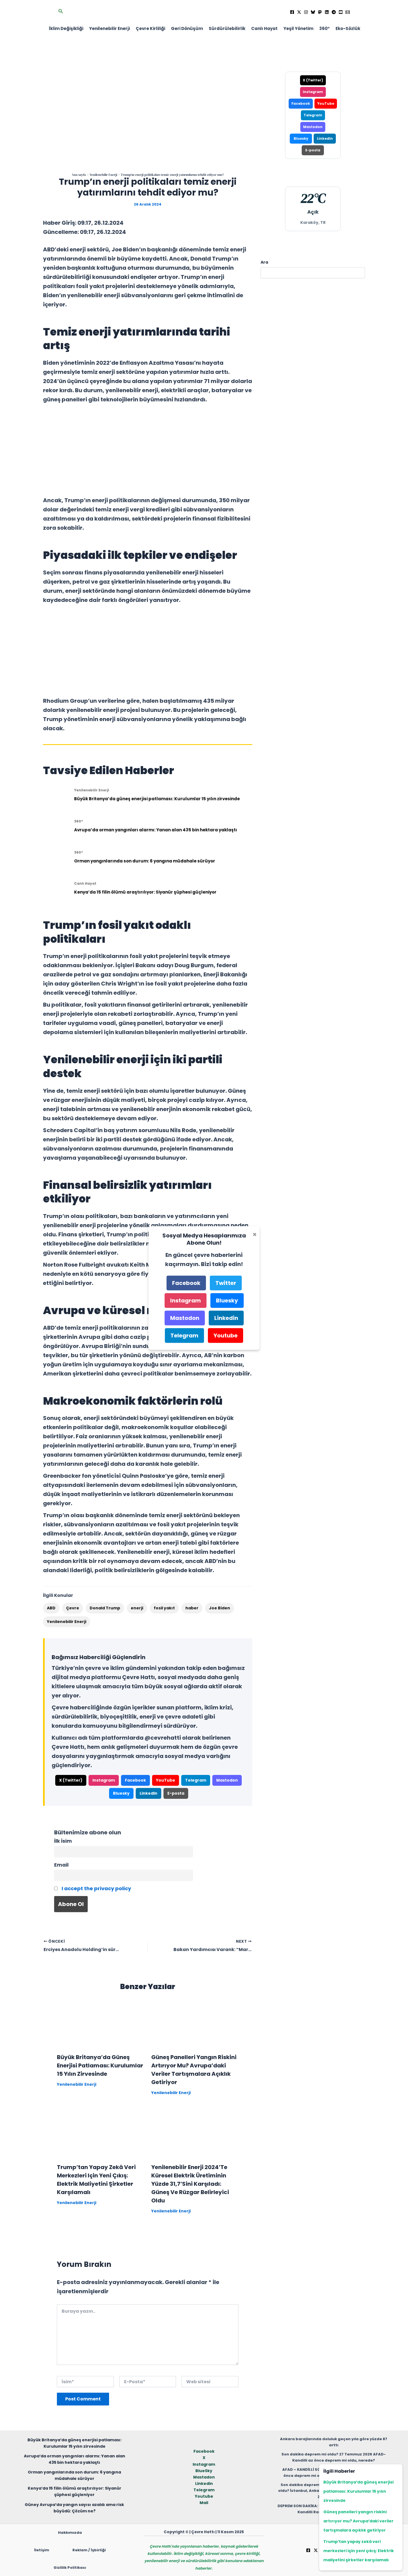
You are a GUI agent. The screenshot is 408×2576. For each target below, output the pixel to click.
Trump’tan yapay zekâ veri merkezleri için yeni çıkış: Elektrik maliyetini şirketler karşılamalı (359, 2551)
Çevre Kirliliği (150, 28)
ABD (51, 1608)
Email (61, 1865)
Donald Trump (105, 1608)
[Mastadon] (320, 12)
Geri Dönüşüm (187, 28)
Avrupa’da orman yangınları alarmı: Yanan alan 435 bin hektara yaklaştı (156, 830)
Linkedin (204, 2484)
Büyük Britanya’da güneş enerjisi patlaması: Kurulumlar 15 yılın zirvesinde (157, 799)
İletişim (42, 2550)
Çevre (73, 1608)
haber (192, 1608)
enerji (137, 1608)
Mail (204, 2503)
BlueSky (204, 2471)
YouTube (166, 1780)
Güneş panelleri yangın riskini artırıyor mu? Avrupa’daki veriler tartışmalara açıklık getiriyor (358, 2521)
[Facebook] (292, 12)
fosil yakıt (164, 1608)
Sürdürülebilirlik (227, 28)
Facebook (135, 1780)
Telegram (196, 1780)
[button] (61, 12)
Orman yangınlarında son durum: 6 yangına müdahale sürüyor (145, 861)
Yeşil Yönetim (298, 28)
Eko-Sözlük (348, 28)
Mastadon (204, 2477)
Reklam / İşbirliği (89, 2550)
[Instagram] (306, 12)
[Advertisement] (148, 450)
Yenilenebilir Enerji (109, 28)
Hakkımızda (70, 2533)
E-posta (176, 1793)
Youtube (204, 2496)
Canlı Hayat (264, 28)
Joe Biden (220, 1608)
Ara (264, 262)
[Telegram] (334, 12)
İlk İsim (63, 1841)
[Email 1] (348, 12)
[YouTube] (341, 12)
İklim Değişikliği (66, 28)
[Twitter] (299, 12)
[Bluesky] (313, 12)
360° (324, 28)
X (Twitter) (71, 1780)
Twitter (226, 1283)
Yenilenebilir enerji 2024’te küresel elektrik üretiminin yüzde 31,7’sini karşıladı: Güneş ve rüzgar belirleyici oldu (190, 2184)
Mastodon (227, 1780)
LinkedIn (148, 1793)
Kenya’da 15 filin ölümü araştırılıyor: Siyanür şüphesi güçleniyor (145, 892)
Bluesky (121, 1793)
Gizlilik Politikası (70, 2568)
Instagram (104, 1780)
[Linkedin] (327, 12)
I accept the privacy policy (96, 1888)
